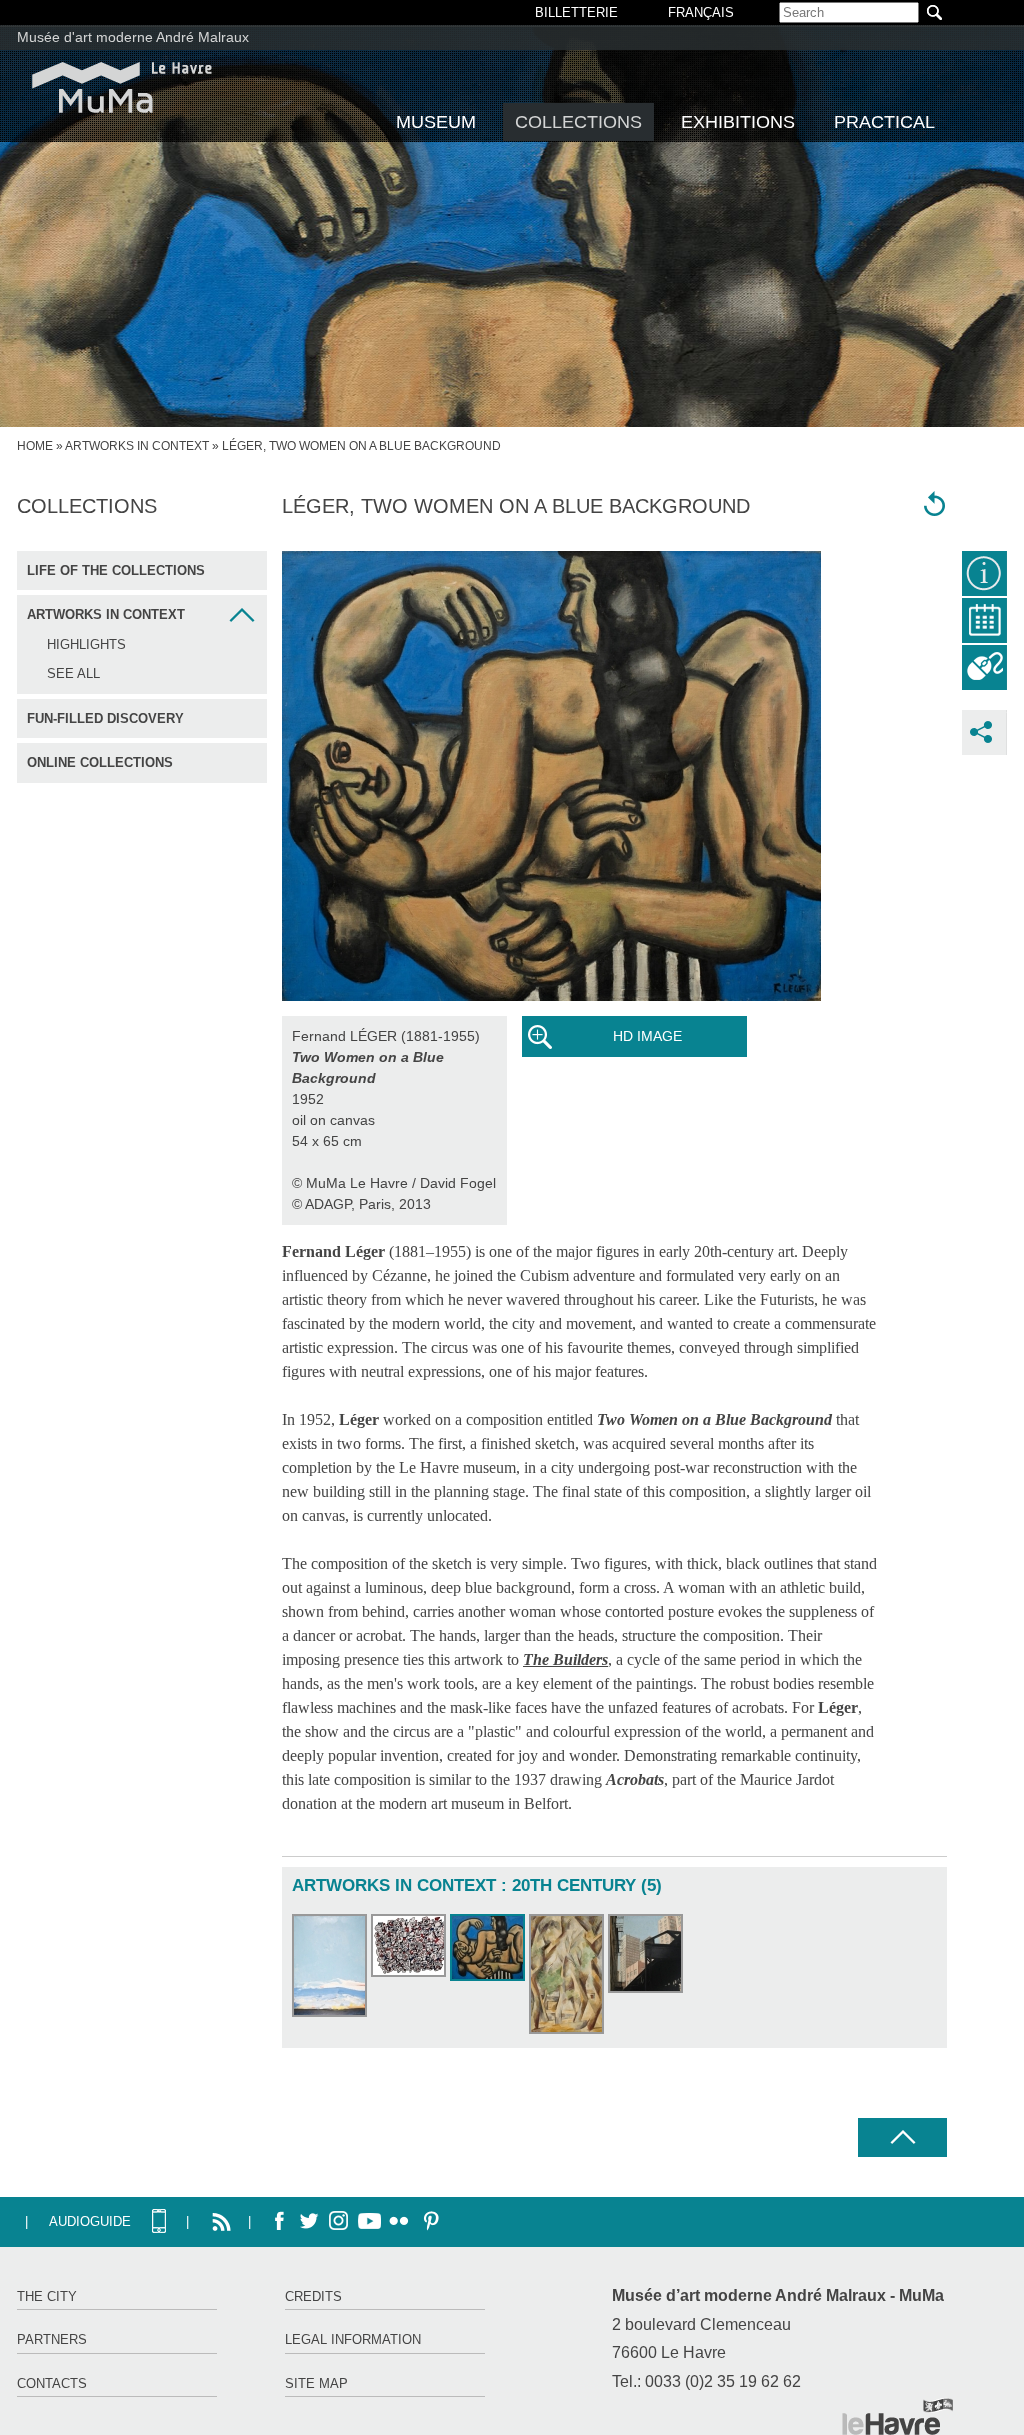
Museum (436, 122)
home (35, 446)
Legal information (353, 2339)
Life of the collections (116, 570)
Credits (313, 2296)
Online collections (100, 762)
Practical (884, 122)
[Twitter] (309, 2222)
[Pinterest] (429, 2222)
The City (47, 2296)
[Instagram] (339, 2222)
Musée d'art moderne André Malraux (133, 37)
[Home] (122, 87)
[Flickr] (399, 2222)
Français (701, 12)
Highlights (86, 644)
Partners (52, 2339)
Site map (316, 2383)
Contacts (52, 2383)
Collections (578, 122)
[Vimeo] (369, 2222)
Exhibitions (738, 122)
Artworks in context (137, 446)
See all (73, 673)
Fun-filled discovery (105, 718)
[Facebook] (279, 2222)
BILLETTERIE (576, 12)
